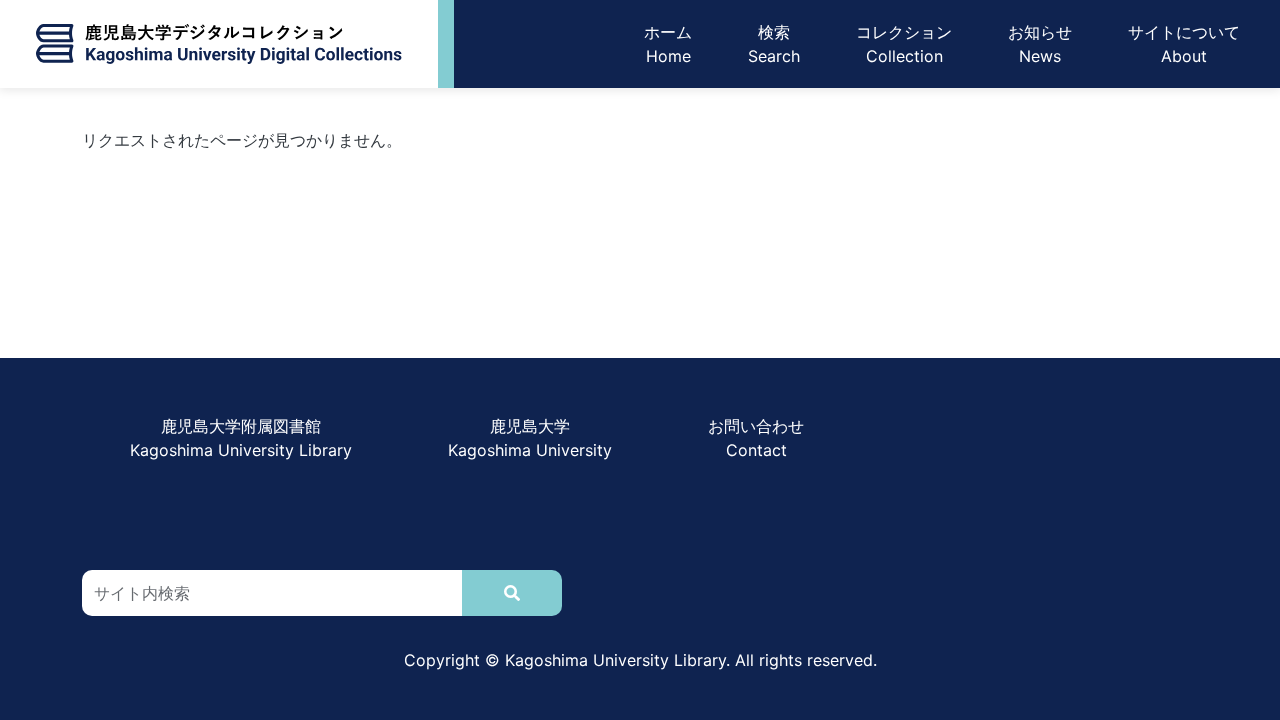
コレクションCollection (904, 44)
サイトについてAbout (1184, 44)
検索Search (774, 44)
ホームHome (668, 44)
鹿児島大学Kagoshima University (530, 438)
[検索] (512, 593)
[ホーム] (219, 44)
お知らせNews (1040, 44)
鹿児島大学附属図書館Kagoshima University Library (241, 438)
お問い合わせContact (756, 438)
